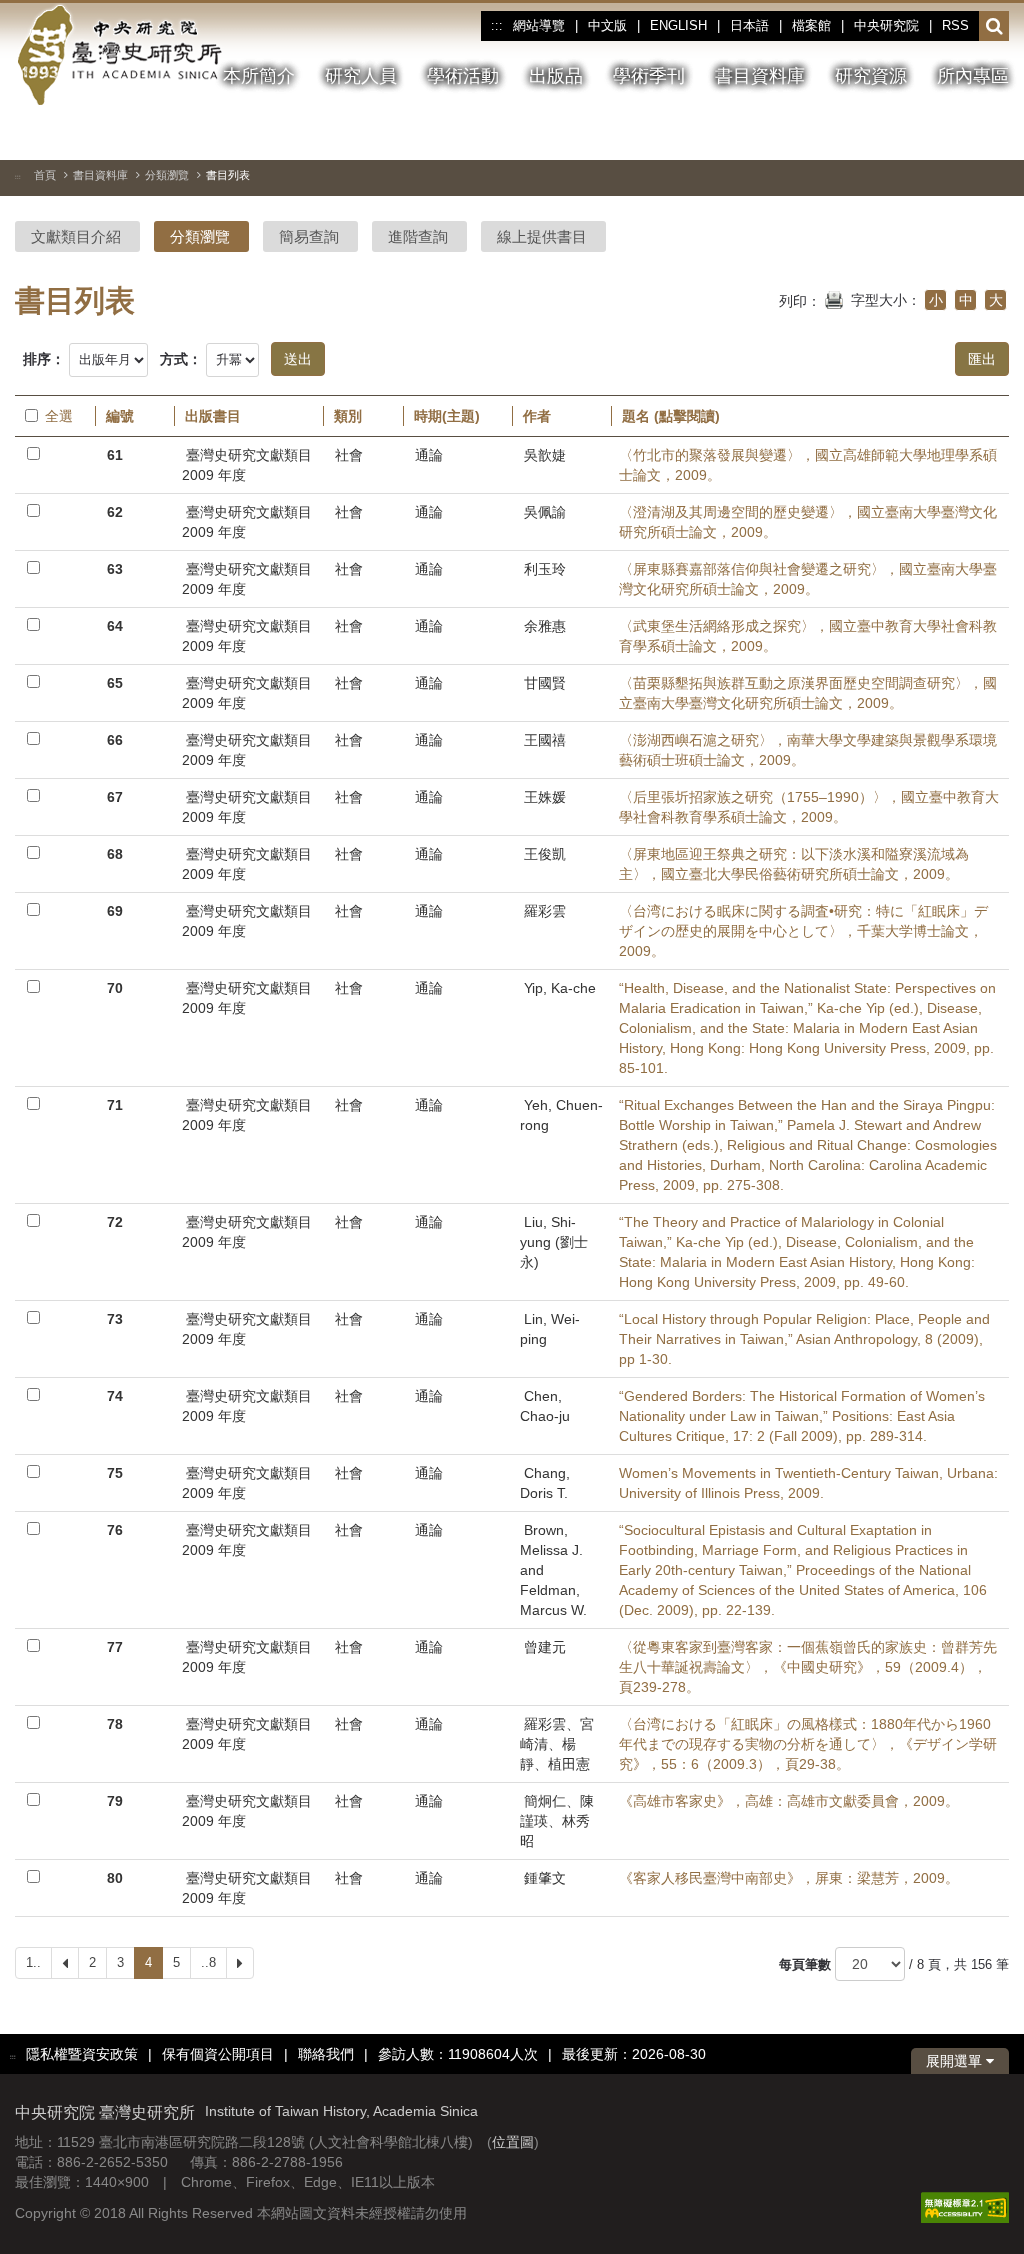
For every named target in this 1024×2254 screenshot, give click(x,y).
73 (115, 1319)
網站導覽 (539, 25)
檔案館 (811, 25)
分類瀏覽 (167, 175)
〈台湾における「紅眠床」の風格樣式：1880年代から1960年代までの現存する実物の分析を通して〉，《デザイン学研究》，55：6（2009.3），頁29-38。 (808, 1744)
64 (115, 626)
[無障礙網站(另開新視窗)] (965, 2206)
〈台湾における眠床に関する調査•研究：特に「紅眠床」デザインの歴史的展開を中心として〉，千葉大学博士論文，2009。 (803, 931)
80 (115, 1878)
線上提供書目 (542, 236)
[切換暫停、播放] (886, 134)
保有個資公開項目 (218, 2054)
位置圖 (513, 2142)
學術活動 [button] (463, 76)
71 (115, 1105)
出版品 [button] (556, 76)
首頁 (45, 175)
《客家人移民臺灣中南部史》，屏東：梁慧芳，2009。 (789, 1878)
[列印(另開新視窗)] (834, 298)
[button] (994, 27)
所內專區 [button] (973, 76)
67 (115, 797)
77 (115, 1647)
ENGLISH (678, 25)
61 (115, 455)
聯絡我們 (326, 2054)
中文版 (607, 25)
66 (115, 740)
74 (115, 1396)
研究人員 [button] (361, 76)
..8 (208, 1962)
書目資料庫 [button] (760, 76)
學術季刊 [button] (649, 76)
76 (115, 1530)
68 (115, 854)
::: (496, 26)
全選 (59, 416)
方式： (181, 359)
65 (115, 683)
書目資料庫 (100, 175)
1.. (33, 1962)
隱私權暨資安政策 (82, 2054)
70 (115, 988)
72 (115, 1222)
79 (115, 1801)
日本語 (749, 25)
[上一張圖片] (922, 134)
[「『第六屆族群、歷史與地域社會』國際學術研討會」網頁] (994, 135)
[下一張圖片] (958, 134)
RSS (955, 25)
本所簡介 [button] (259, 76)
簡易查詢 (309, 236)
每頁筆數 (805, 1964)
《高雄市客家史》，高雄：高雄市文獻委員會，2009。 (789, 1801)
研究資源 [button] (871, 76)
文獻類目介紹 (76, 236)
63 (115, 569)
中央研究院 (886, 25)
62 (115, 512)
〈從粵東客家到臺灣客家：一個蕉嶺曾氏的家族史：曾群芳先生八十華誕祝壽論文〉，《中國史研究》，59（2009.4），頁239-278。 (808, 1667)
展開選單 (956, 2061)
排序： (44, 359)
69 (115, 911)
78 (115, 1724)
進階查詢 (418, 236)
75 (115, 1473)
